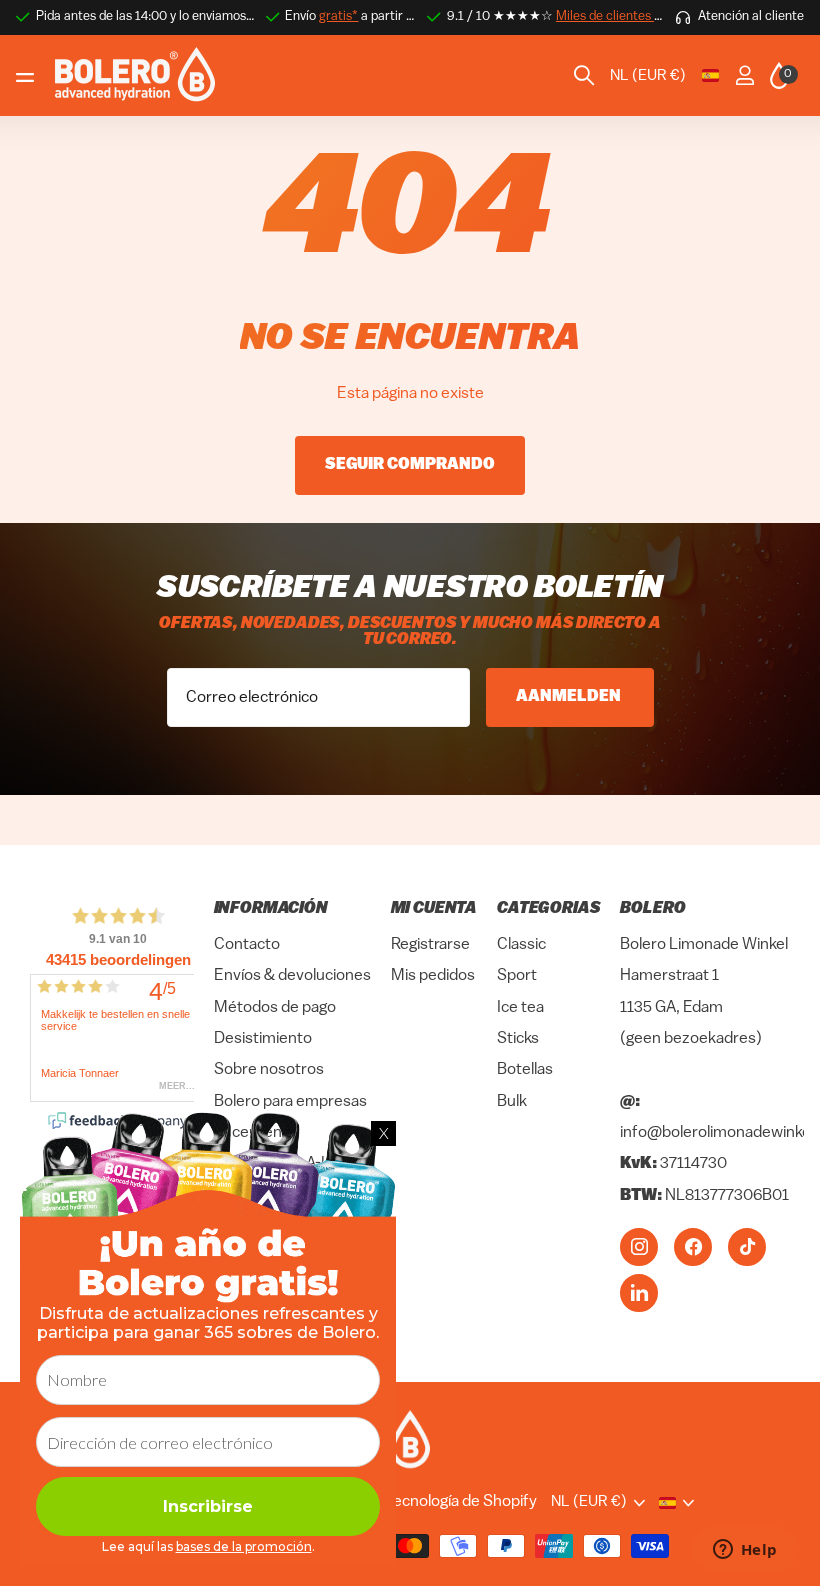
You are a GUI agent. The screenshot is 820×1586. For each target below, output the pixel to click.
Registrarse (430, 945)
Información (271, 909)
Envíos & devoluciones (292, 977)
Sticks (518, 1039)
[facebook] (693, 1247)
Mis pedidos (433, 977)
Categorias (548, 909)
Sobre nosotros (269, 1071)
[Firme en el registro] (744, 75)
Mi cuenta (434, 909)
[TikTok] (747, 1247)
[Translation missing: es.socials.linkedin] (639, 1293)
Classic (521, 945)
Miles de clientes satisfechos (637, 16)
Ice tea (520, 1008)
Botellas (525, 1071)
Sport (517, 977)
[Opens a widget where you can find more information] (745, 1551)
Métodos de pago (275, 1008)
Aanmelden (570, 697)
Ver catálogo (27, 76)
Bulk (512, 1102)
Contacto (247, 945)
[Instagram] (639, 1247)
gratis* (338, 16)
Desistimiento (263, 1039)
